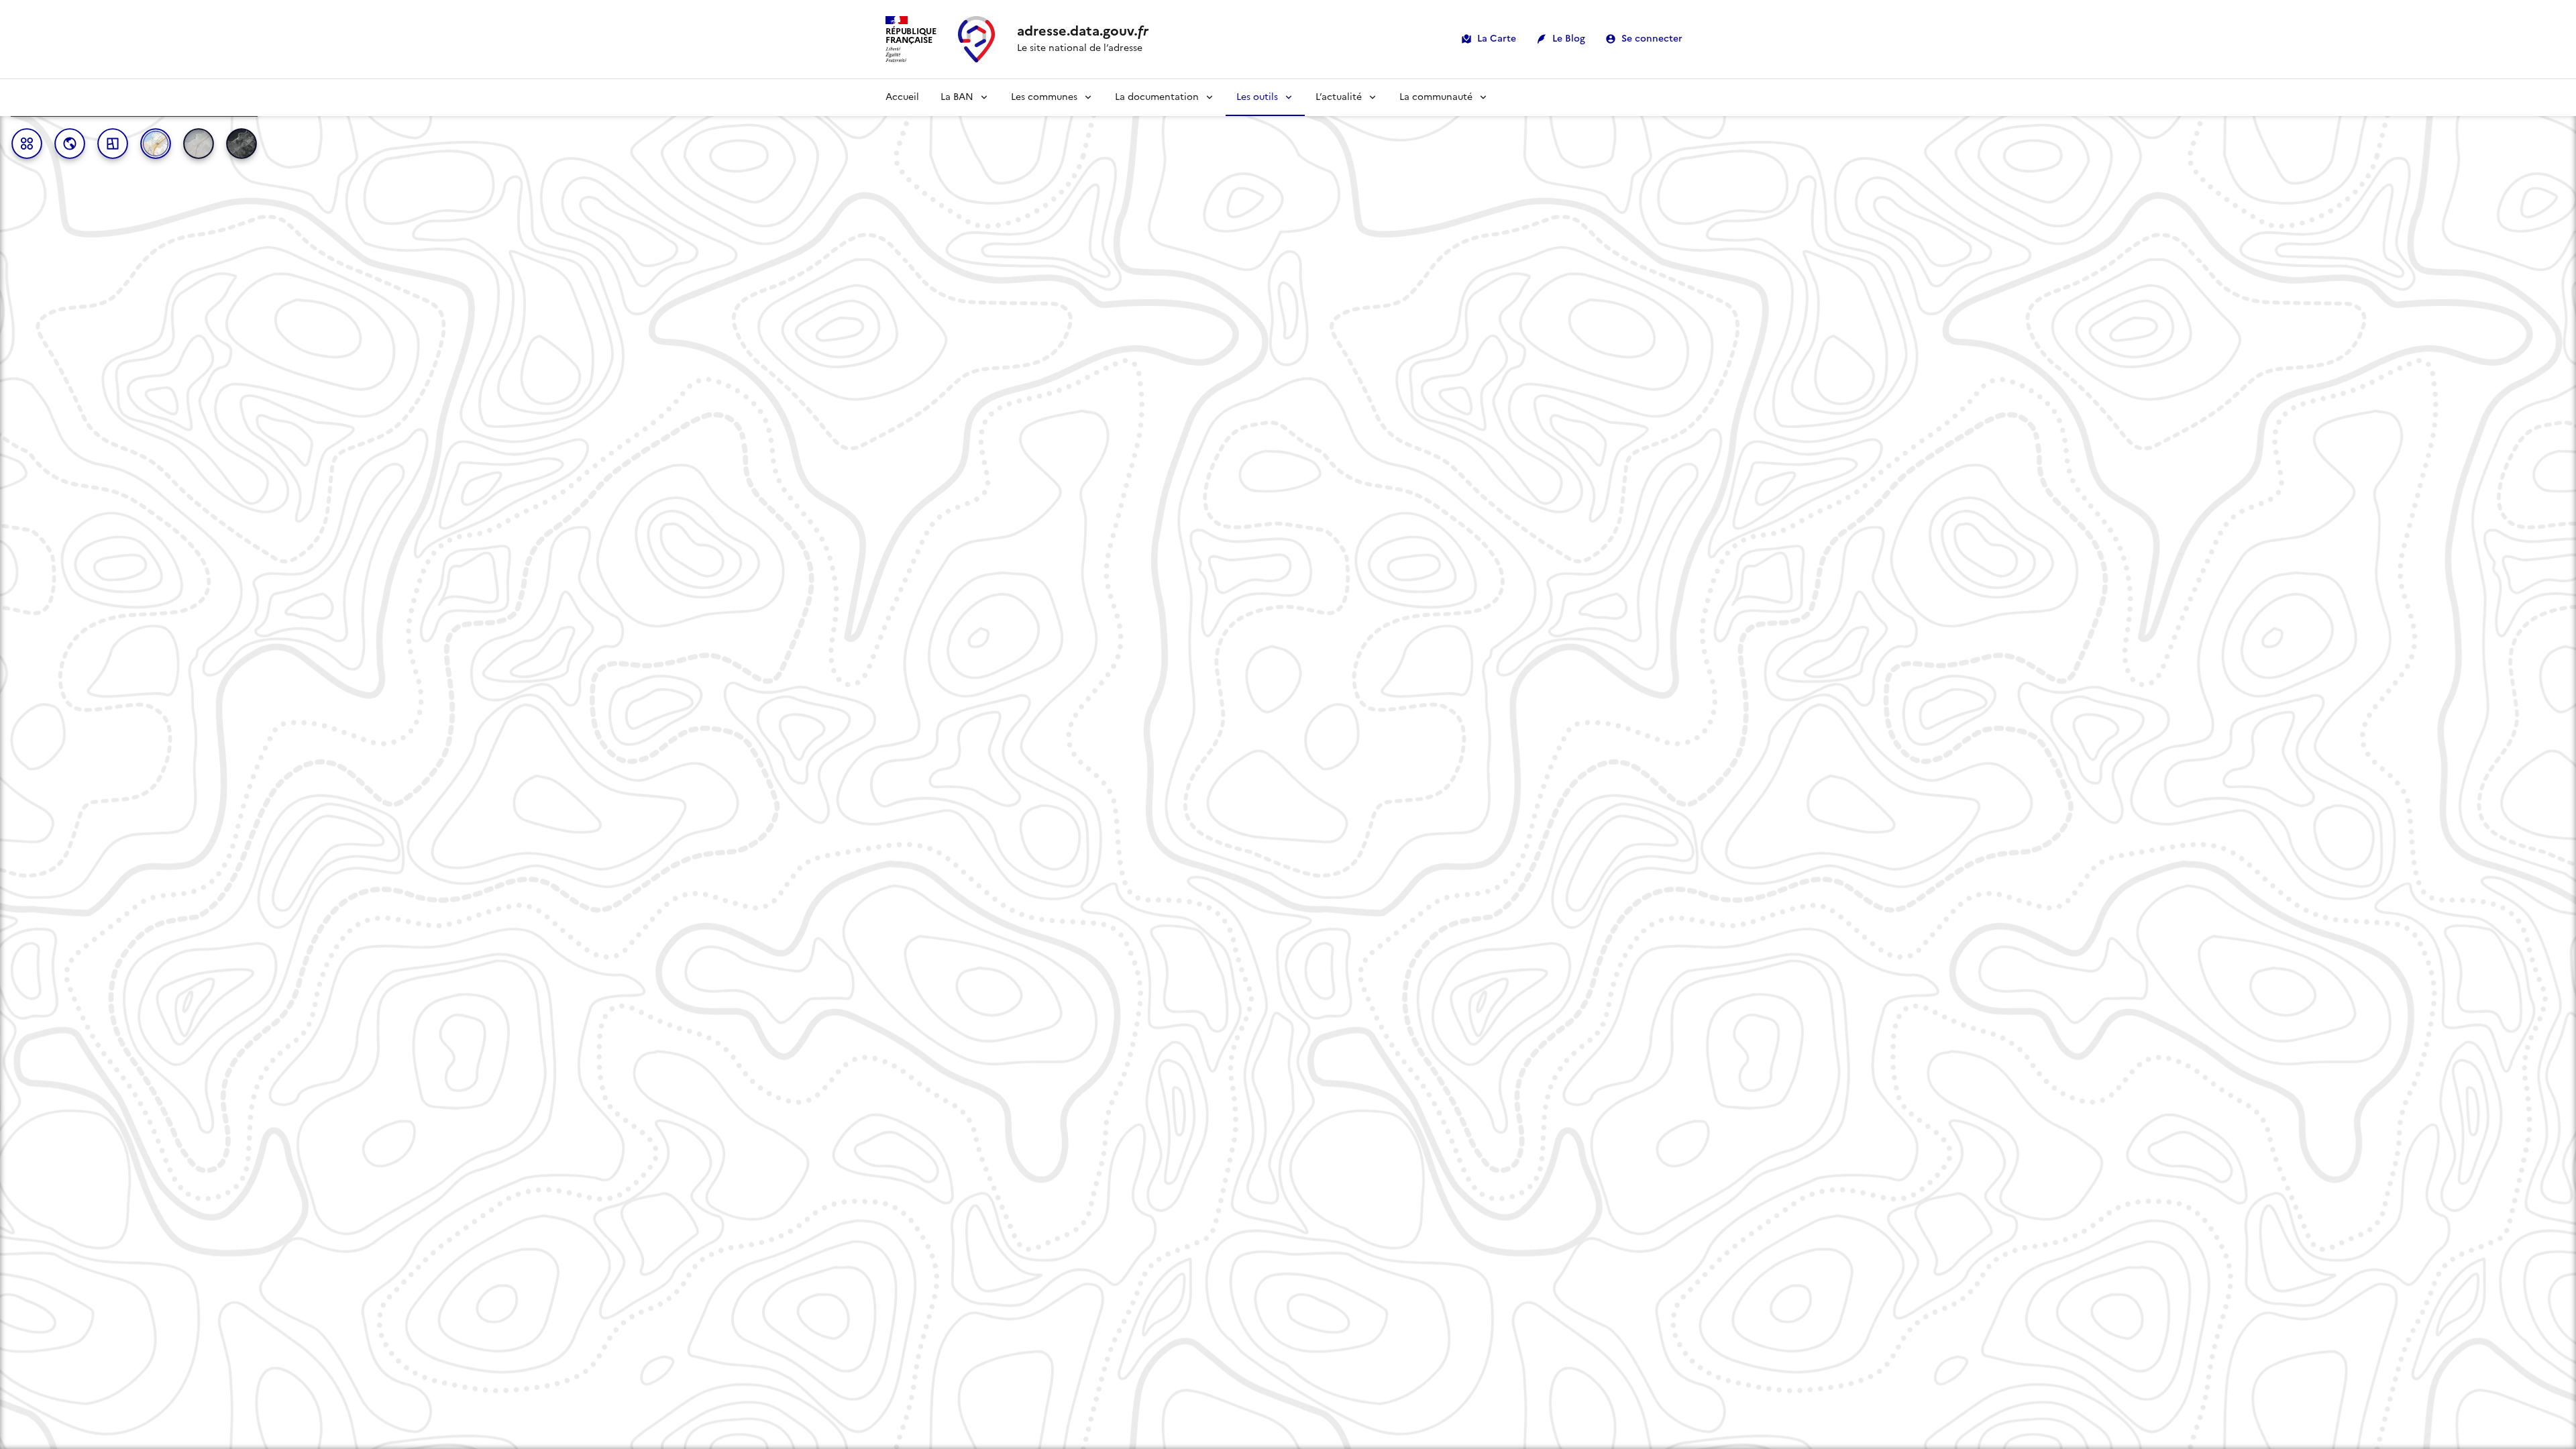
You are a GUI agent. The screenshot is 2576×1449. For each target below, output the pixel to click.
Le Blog (1569, 39)
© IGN (172, 1433)
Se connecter (1652, 39)
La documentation (1157, 97)
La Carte (1497, 39)
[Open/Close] (8, 764)
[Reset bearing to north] (2560, 1414)
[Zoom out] (2560, 1395)
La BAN (957, 97)
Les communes (1044, 97)
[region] (1288, 764)
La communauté (1436, 97)
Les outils (1257, 97)
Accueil (902, 97)
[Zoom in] (2560, 1376)
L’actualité (1339, 97)
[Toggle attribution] (15, 1432)
